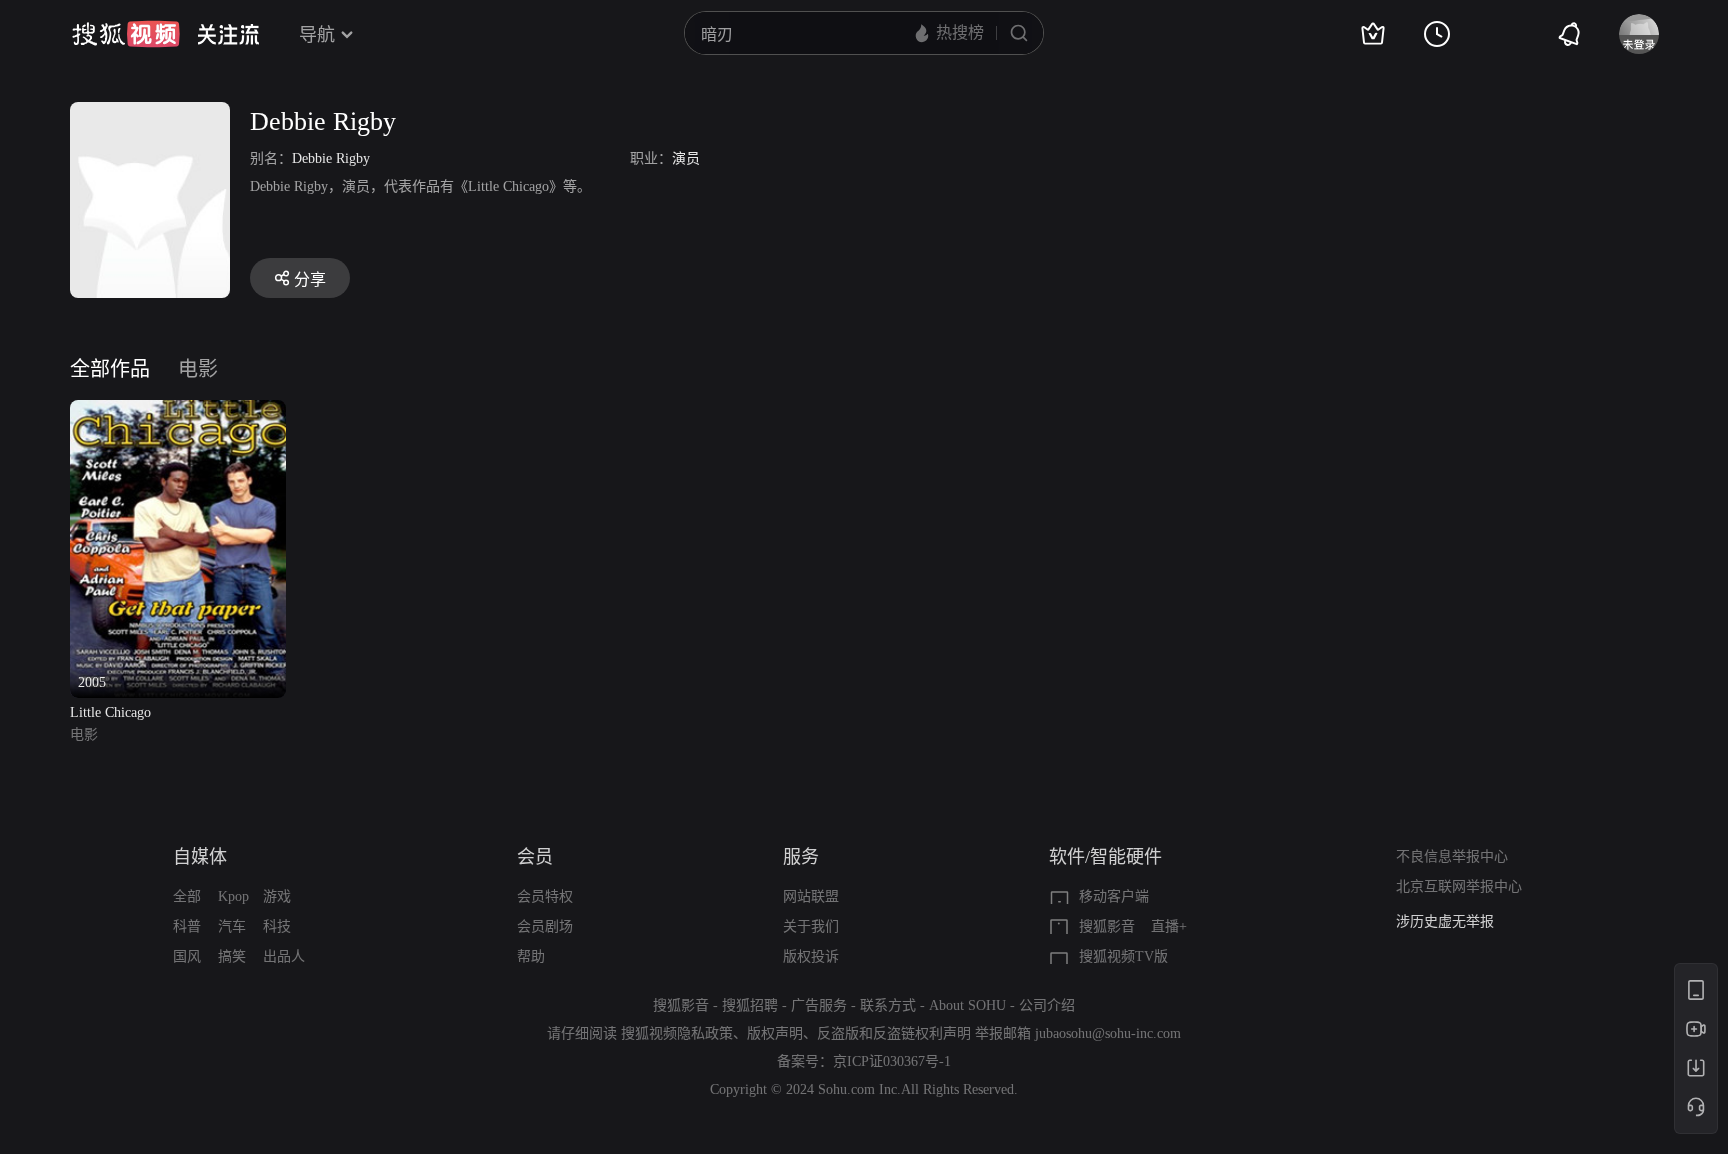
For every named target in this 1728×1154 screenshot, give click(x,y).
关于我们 (811, 926)
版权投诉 (811, 956)
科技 (277, 926)
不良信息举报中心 (1452, 856)
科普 (187, 926)
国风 (187, 956)
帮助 (531, 956)
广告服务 (819, 1005)
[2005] (178, 411)
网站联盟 (811, 896)
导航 (317, 35)
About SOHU (967, 1005)
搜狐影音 (1107, 926)
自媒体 (200, 857)
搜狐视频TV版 (1123, 956)
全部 (187, 896)
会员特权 (545, 896)
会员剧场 (545, 926)
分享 (310, 279)
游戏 (277, 896)
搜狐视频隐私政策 (677, 1033)
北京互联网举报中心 (1459, 886)
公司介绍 (1047, 1005)
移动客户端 (1114, 896)
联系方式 (888, 1005)
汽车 (232, 926)
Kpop (233, 896)
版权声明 (775, 1033)
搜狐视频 (126, 34)
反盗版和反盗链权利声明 (894, 1033)
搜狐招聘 (750, 1005)
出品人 (284, 956)
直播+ (1169, 926)
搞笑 (232, 956)
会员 (535, 857)
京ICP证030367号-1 (892, 1061)
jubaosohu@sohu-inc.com (1108, 1033)
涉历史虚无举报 (1445, 921)
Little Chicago (110, 712)
